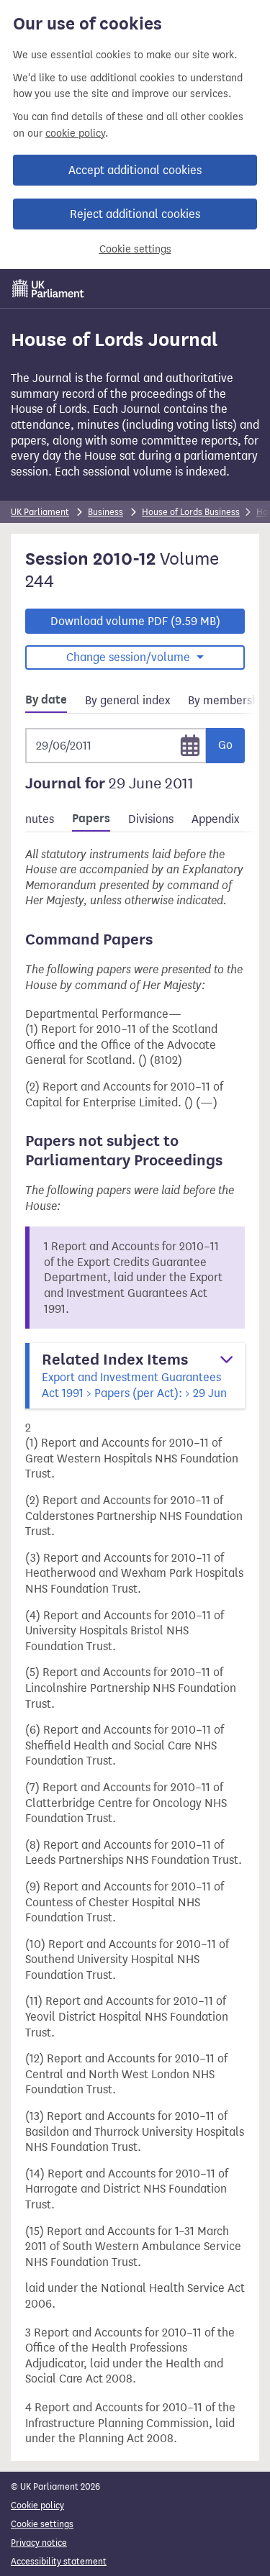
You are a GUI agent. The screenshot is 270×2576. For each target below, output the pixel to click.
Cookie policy (37, 2505)
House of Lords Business (191, 512)
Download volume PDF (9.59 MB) (135, 621)
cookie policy (75, 133)
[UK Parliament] (48, 288)
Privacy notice (39, 2543)
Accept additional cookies (135, 170)
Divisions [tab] (151, 819)
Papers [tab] (91, 819)
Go (225, 745)
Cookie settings (135, 249)
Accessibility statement (59, 2561)
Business (105, 512)
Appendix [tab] (215, 819)
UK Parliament (40, 512)
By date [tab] (46, 700)
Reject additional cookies (135, 214)
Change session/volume (130, 657)
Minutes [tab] (33, 819)
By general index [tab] (127, 700)
